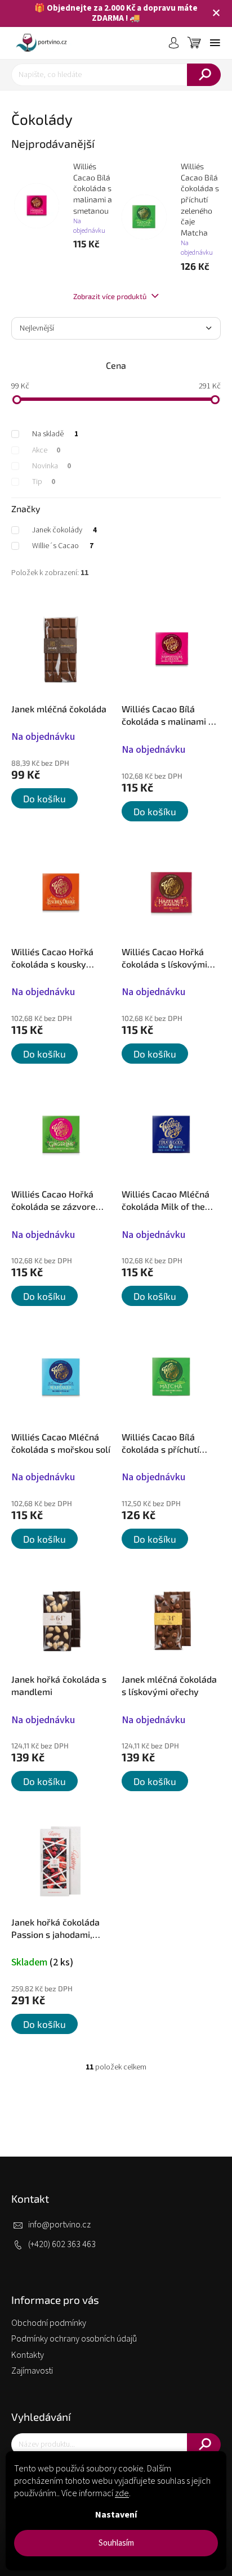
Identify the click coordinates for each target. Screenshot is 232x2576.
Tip (44, 482)
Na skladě (55, 434)
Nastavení (116, 2515)
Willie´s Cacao (63, 546)
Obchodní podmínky (49, 2323)
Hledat (204, 75)
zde (122, 2493)
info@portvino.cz (59, 2225)
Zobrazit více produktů (111, 296)
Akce (46, 450)
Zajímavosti (32, 2371)
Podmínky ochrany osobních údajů (74, 2339)
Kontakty (28, 2355)
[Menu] (215, 43)
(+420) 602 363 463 (62, 2244)
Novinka (52, 466)
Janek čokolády (64, 530)
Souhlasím (116, 2543)
